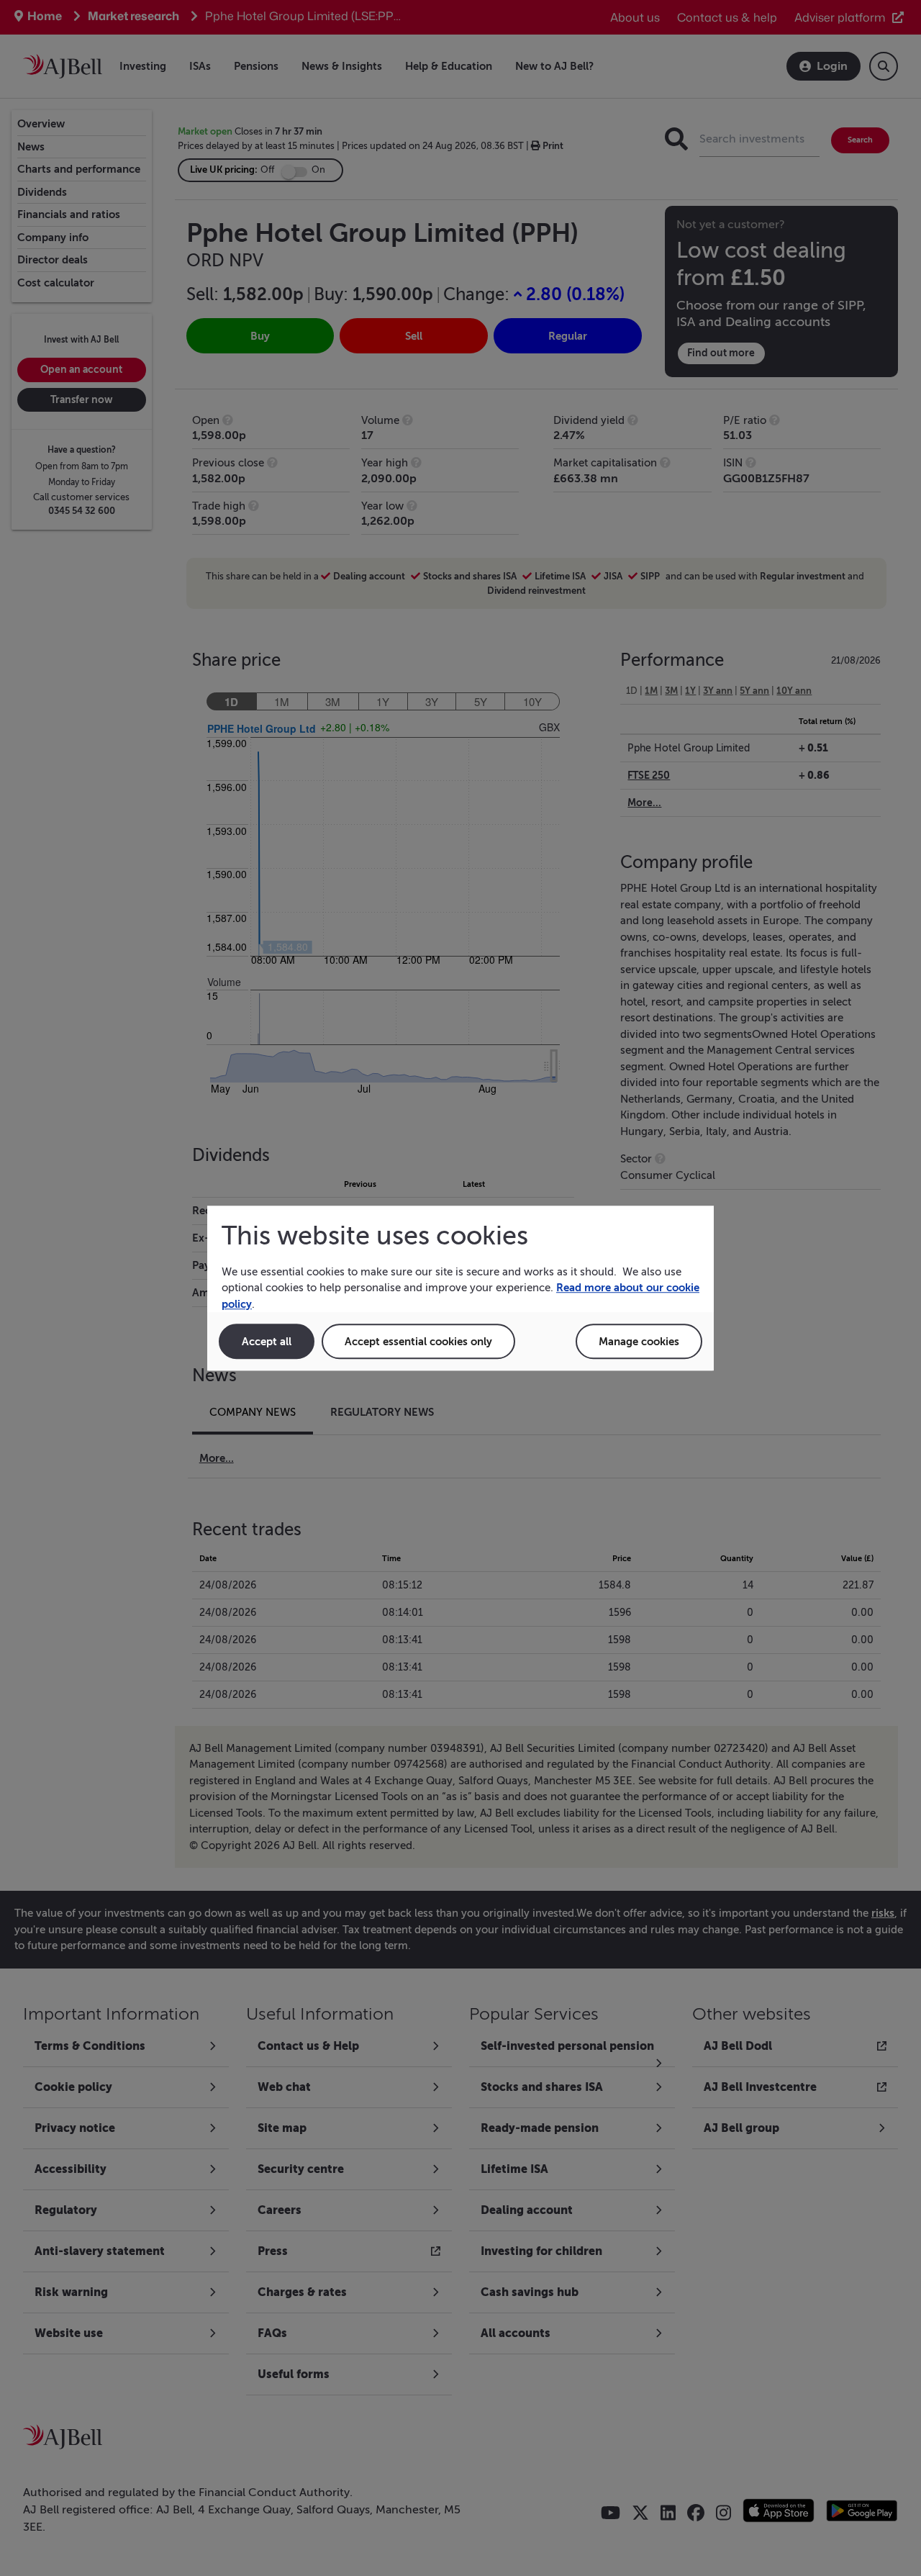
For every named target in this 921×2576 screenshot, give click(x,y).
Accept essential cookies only (418, 1341)
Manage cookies (639, 1341)
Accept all (267, 1341)
